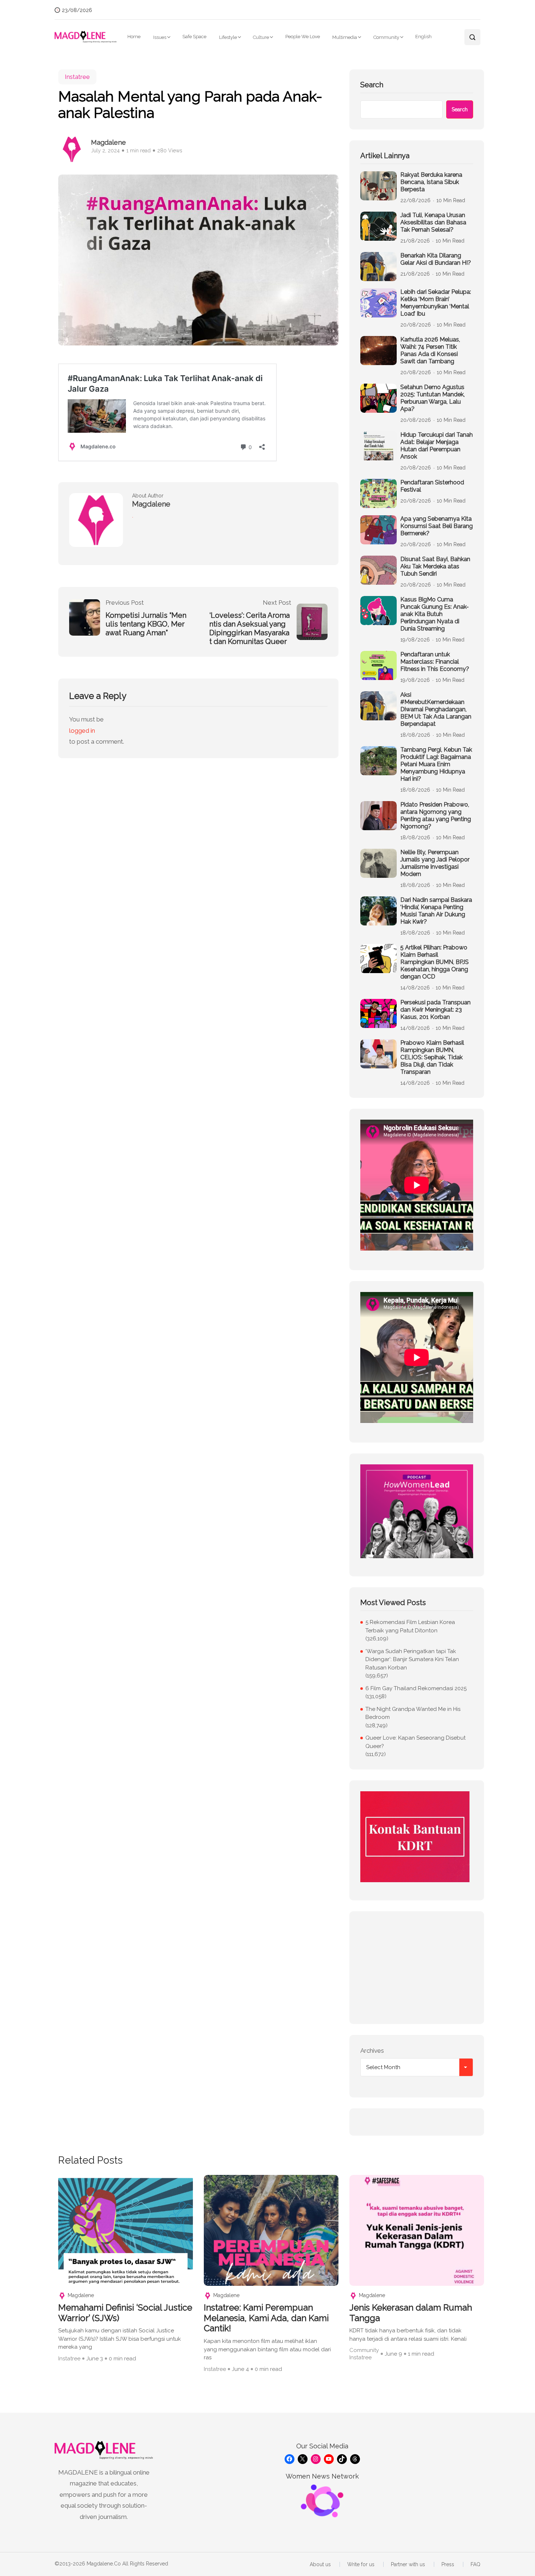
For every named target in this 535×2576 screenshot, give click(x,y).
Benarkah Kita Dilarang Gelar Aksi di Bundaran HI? (436, 259)
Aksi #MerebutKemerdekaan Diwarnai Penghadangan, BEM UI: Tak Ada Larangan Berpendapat (436, 709)
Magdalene (108, 142)
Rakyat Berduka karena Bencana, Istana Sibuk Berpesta (431, 182)
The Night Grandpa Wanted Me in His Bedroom (413, 1713)
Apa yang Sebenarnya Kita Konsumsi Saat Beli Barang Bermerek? (437, 526)
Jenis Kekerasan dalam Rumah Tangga (411, 2313)
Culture (261, 37)
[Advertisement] (417, 1968)
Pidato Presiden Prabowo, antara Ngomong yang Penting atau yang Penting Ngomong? (436, 815)
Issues (160, 37)
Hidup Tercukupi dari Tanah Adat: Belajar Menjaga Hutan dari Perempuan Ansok (437, 446)
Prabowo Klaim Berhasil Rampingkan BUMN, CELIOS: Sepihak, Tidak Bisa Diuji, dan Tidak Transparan (432, 1057)
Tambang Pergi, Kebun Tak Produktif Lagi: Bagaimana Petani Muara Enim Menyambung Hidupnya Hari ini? (436, 764)
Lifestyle (228, 37)
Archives (372, 2051)
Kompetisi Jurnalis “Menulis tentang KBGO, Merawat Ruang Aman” (146, 624)
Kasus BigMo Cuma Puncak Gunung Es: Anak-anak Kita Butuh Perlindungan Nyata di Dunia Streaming (435, 614)
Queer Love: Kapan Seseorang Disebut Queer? (415, 1742)
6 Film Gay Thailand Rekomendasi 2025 (416, 1688)
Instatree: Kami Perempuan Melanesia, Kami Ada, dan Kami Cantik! (266, 2318)
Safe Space (194, 37)
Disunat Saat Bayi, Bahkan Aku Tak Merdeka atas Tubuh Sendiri (435, 566)
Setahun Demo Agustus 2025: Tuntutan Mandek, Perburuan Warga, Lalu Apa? (433, 398)
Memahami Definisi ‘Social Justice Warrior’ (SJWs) (125, 2313)
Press (448, 2564)
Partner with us (408, 2564)
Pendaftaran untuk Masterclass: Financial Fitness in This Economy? (435, 662)
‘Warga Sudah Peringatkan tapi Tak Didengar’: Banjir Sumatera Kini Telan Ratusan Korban (412, 1659)
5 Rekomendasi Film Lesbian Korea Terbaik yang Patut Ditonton (410, 1626)
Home (134, 37)
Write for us (361, 2564)
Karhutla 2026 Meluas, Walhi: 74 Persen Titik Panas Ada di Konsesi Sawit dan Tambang (430, 350)
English (423, 37)
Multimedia (345, 37)
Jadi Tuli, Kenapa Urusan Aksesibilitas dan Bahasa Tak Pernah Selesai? (433, 222)
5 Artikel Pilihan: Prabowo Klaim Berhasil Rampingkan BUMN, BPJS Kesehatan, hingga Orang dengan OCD (435, 962)
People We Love (303, 37)
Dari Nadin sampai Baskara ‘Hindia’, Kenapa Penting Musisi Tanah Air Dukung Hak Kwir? (436, 911)
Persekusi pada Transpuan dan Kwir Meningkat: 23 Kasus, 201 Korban (435, 1010)
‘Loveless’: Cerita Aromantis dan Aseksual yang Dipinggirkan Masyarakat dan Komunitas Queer (249, 628)
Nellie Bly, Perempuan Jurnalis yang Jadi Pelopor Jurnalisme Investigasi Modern (435, 863)
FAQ (475, 2564)
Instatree (77, 77)
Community (386, 37)
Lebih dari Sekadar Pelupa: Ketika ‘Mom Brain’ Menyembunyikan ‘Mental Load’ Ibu (436, 303)
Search (372, 85)
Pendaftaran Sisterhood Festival (432, 486)
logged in (82, 731)
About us (320, 2564)
